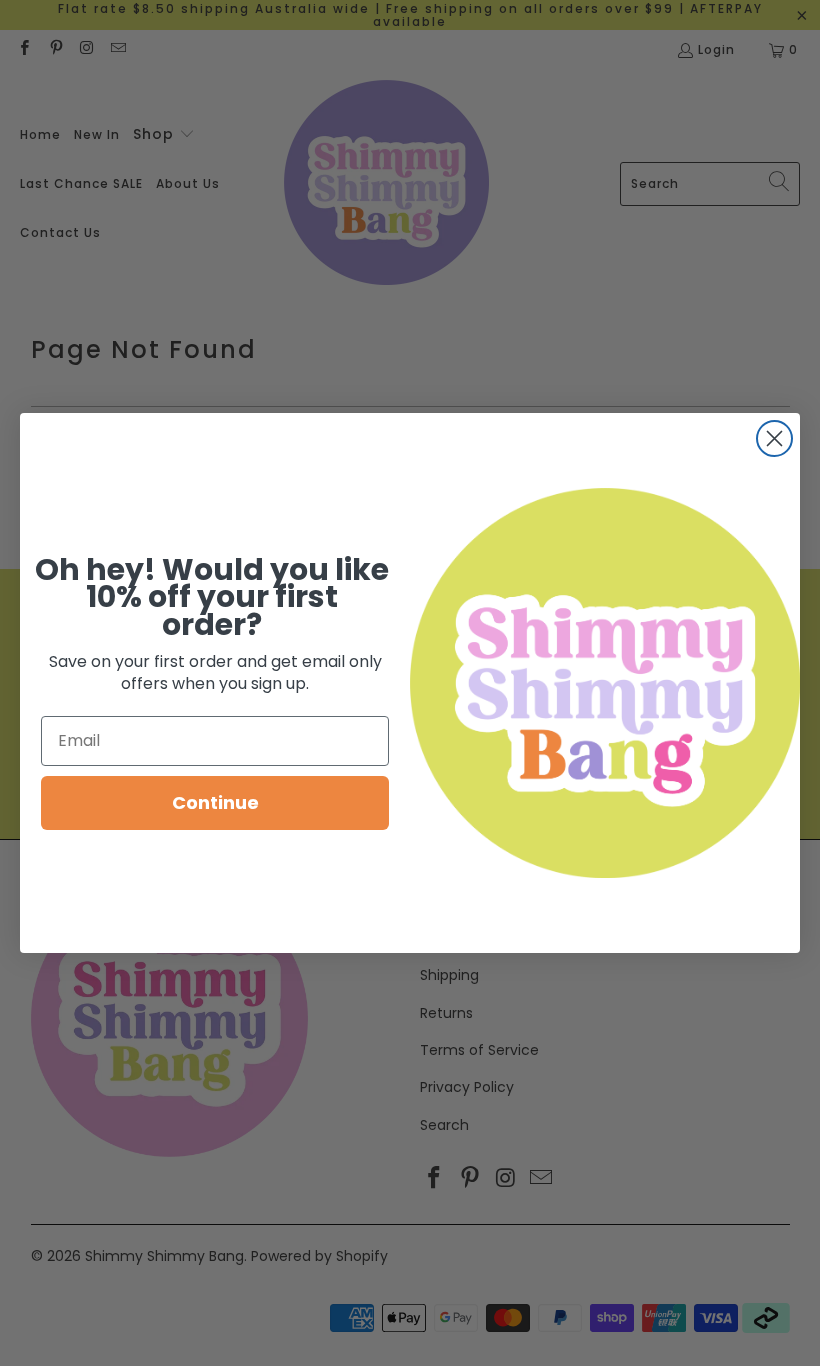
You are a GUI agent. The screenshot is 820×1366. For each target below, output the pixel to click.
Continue (215, 802)
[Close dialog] (774, 438)
